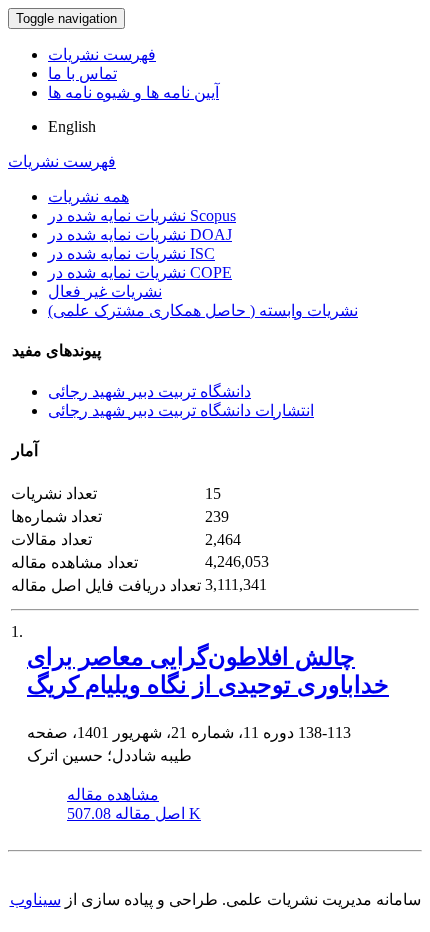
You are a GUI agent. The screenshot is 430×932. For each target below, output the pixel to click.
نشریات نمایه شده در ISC (131, 253)
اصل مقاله (134, 813)
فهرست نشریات (102, 54)
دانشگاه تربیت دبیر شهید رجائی (149, 391)
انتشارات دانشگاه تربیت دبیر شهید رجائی (181, 410)
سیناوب (35, 899)
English (72, 126)
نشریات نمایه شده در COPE (140, 272)
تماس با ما (82, 73)
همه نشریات (88, 196)
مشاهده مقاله (113, 794)
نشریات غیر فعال (105, 291)
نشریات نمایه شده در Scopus (142, 215)
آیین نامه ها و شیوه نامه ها (133, 92)
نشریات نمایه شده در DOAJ (140, 234)
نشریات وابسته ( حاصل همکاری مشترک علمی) (203, 310)
